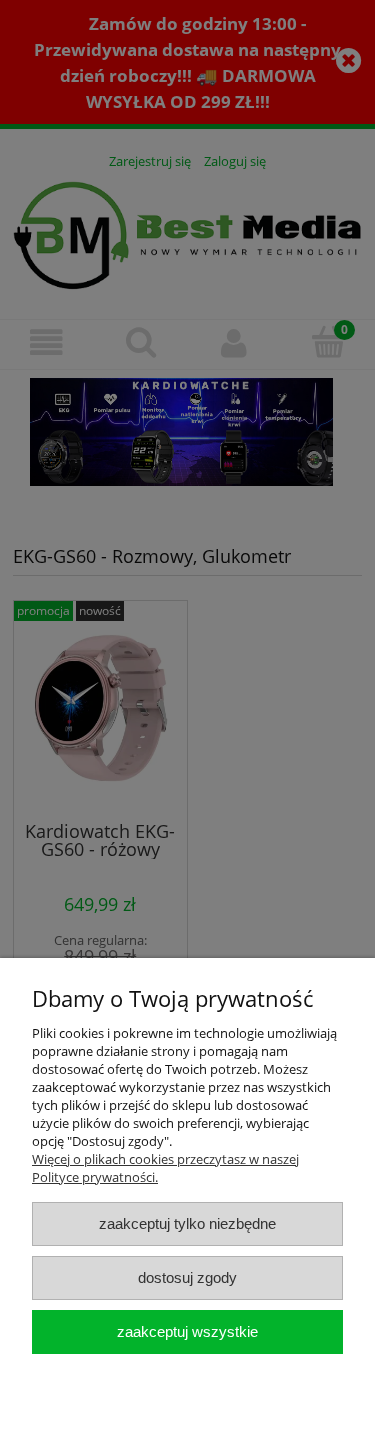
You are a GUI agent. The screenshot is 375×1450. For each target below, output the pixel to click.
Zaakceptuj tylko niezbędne (187, 1223)
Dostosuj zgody (187, 1277)
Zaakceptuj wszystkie (187, 1331)
